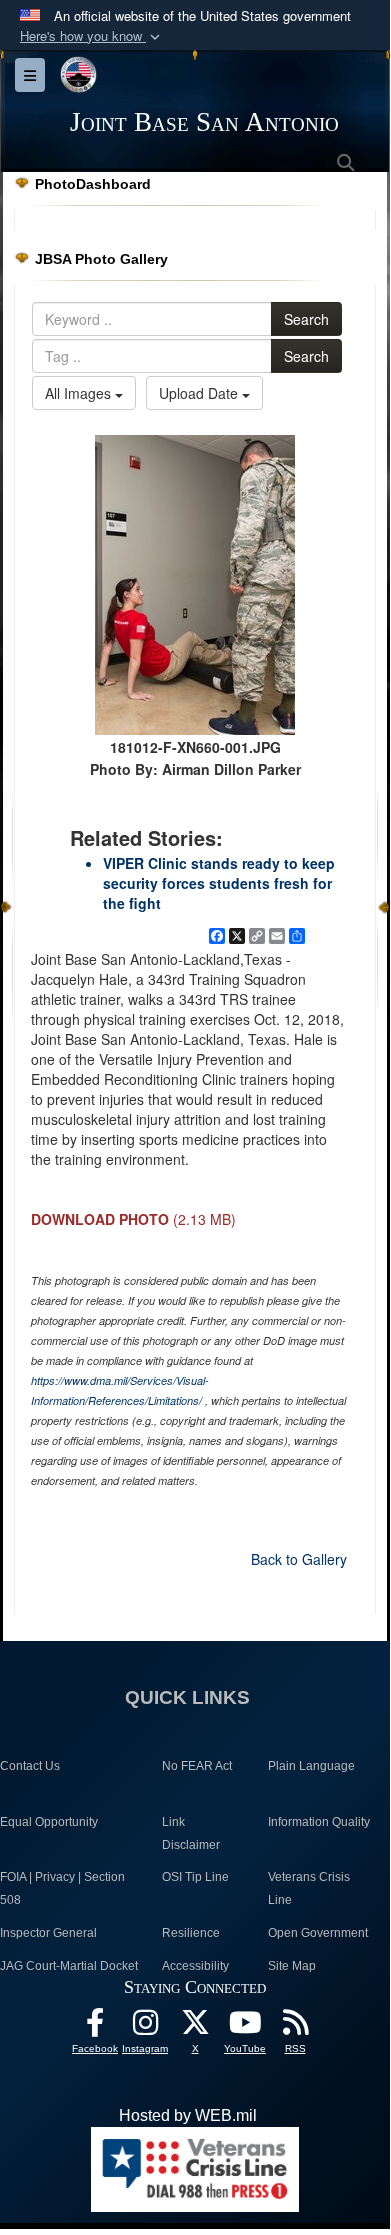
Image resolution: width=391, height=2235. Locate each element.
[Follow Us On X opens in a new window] (195, 2027)
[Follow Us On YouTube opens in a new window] (245, 2027)
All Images (80, 393)
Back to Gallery (299, 1559)
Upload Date (200, 393)
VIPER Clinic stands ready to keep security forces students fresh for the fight (219, 883)
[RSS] (295, 2027)
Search (306, 319)
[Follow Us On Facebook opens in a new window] (95, 2027)
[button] (92, 36)
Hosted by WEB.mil (188, 2115)
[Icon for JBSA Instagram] (145, 2027)
